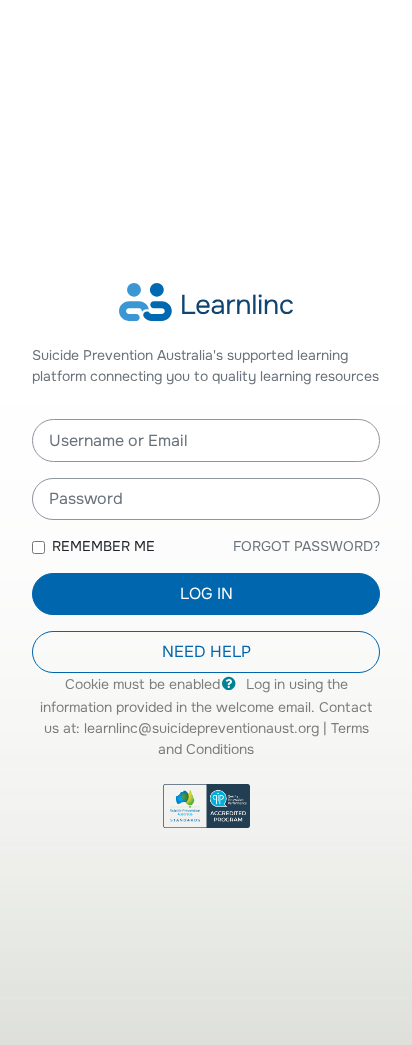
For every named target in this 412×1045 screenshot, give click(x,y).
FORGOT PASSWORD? (306, 546)
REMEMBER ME (103, 546)
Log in (206, 593)
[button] (233, 685)
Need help (206, 651)
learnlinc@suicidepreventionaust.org (201, 728)
